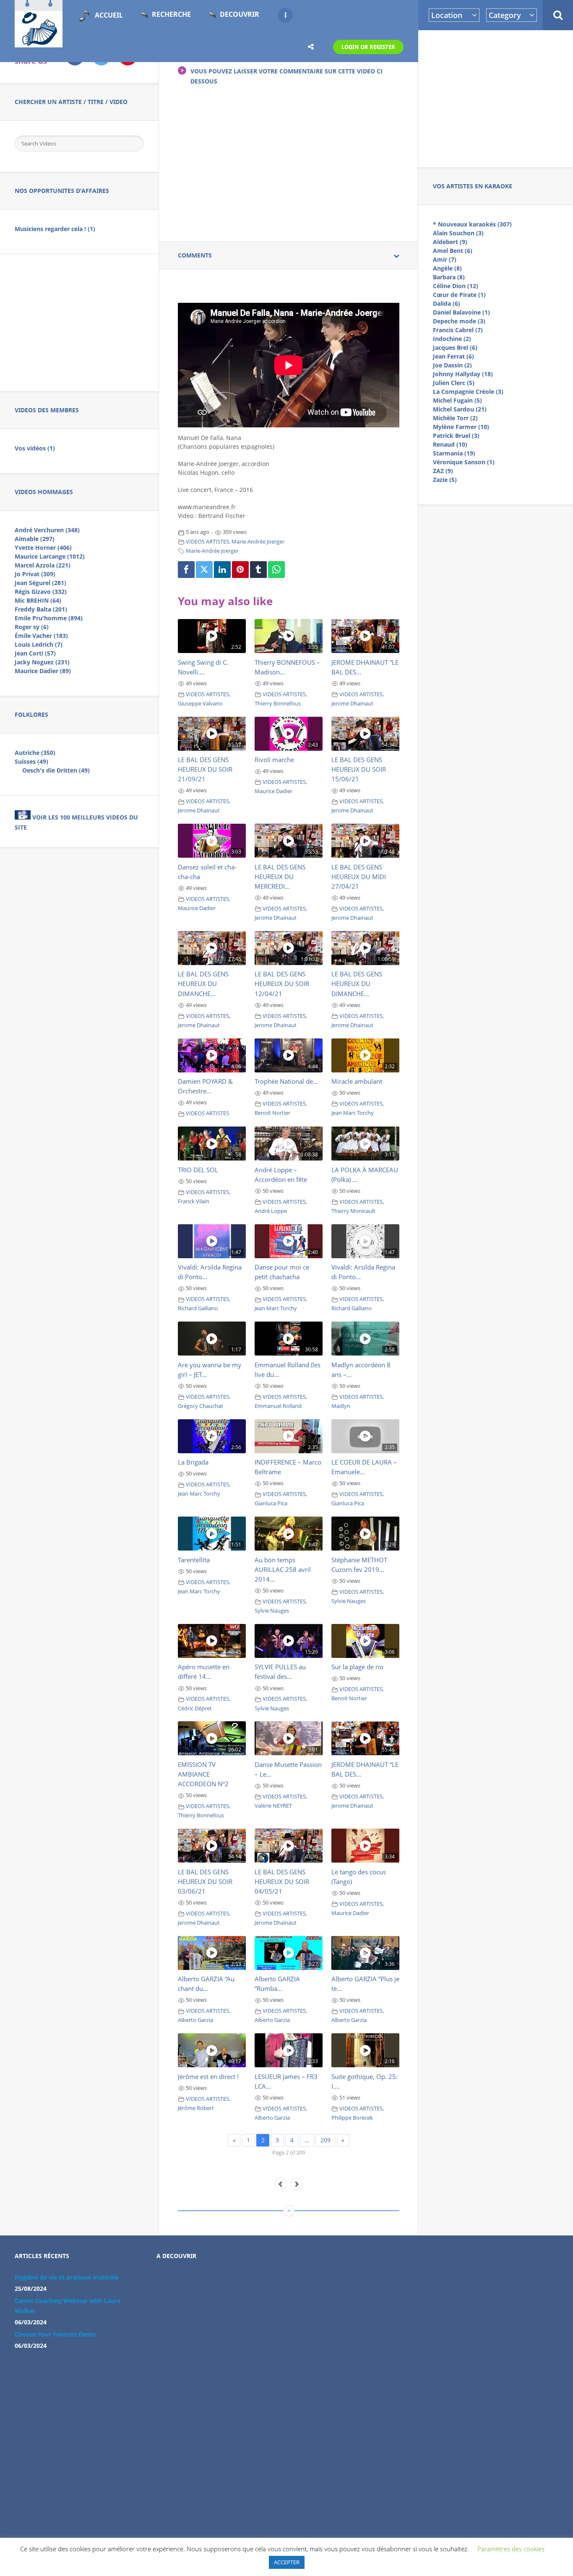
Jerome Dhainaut (352, 704)
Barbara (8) (449, 277)
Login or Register (368, 47)
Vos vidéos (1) (35, 448)
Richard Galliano (198, 1308)
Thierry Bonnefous (278, 704)
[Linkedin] (222, 570)
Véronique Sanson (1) (464, 462)
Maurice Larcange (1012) (50, 556)
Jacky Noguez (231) (42, 662)
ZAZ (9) (443, 471)
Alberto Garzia (195, 2020)
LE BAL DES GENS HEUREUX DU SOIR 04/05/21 (282, 1881)
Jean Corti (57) (35, 653)
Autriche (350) (35, 753)
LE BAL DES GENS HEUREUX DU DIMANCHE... (203, 984)
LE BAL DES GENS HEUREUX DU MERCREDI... (280, 877)
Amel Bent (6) (453, 251)
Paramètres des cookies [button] (511, 2549)
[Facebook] (186, 570)
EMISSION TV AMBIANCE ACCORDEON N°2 (203, 1774)
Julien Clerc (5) (454, 383)
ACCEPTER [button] (287, 2562)
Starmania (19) (454, 453)
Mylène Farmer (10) (461, 427)
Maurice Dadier (273, 791)
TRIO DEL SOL (198, 1170)
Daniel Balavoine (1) (461, 312)
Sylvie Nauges (272, 1611)
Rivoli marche (274, 760)
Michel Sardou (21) (460, 409)
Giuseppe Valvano (200, 704)
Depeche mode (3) (459, 321)
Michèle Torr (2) (455, 418)
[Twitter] (204, 570)
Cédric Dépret (195, 1708)
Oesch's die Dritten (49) (56, 770)
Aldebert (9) (450, 242)
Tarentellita (194, 1560)
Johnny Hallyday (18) (463, 374)
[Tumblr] (258, 570)
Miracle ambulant (357, 1081)
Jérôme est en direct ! (208, 2076)
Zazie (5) (445, 480)
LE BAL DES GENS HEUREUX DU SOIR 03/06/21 (205, 1881)
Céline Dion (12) (456, 286)
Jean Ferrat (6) (453, 356)
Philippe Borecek (352, 2118)
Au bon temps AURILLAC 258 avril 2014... (283, 1569)
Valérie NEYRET (273, 1806)
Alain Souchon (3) (458, 233)
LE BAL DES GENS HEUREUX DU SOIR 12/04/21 (282, 984)
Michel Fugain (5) (457, 400)
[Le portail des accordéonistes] (39, 42)
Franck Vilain (194, 1201)
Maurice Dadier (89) (43, 671)
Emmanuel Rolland (278, 1406)
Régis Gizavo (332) (41, 592)
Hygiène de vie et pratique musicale (66, 2277)
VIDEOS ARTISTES (207, 542)
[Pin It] (240, 570)
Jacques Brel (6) (455, 347)
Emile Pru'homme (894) (49, 618)
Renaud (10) (450, 444)
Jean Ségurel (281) (40, 583)
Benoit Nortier (272, 1113)
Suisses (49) (31, 761)
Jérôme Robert (196, 2108)
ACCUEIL (109, 15)
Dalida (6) (447, 303)
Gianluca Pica (271, 1503)
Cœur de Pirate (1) (459, 295)
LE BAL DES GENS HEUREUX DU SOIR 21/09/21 (205, 769)
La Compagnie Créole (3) (468, 392)
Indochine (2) (452, 339)
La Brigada (193, 1462)
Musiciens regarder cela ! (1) (55, 229)
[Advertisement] (496, 97)
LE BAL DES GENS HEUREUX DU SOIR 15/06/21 (359, 769)
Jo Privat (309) (35, 574)
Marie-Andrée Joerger (258, 542)
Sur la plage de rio (357, 1667)
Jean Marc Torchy (353, 1113)
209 (326, 2140)
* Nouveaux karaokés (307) (472, 224)
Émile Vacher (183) (41, 636)
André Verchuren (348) (47, 530)
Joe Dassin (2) (452, 365)
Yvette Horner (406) (43, 548)
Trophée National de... (286, 1081)
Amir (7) (445, 259)
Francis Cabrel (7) (458, 330)
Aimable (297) (35, 539)
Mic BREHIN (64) (38, 600)
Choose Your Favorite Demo (55, 2334)
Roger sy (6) (32, 627)
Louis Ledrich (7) (39, 644)
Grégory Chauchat (201, 1406)
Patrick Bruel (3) (456, 436)
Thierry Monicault (353, 1211)
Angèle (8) (447, 268)
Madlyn (341, 1406)
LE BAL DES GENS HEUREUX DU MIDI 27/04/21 (359, 877)
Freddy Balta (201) (41, 609)
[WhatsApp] (276, 570)
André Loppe (271, 1211)
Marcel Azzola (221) (43, 565)
